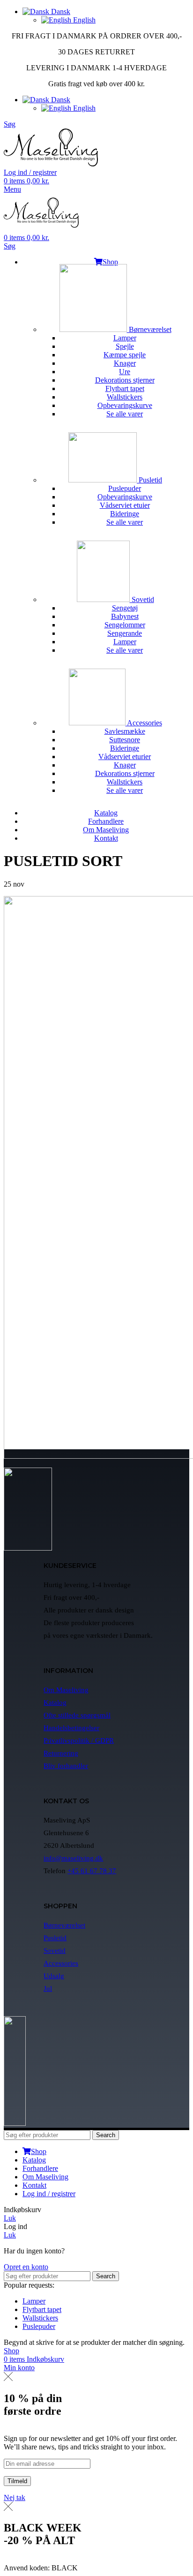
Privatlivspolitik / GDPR (79, 1740)
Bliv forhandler (66, 1766)
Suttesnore (125, 740)
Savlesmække (125, 731)
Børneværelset (149, 329)
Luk (10, 2218)
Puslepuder (125, 488)
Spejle (125, 346)
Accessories (144, 723)
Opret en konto (26, 2267)
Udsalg (54, 1976)
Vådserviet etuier (125, 505)
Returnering (61, 1753)
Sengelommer (125, 625)
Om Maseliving (66, 1690)
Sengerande (125, 633)
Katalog (55, 1702)
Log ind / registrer (49, 2194)
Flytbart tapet (125, 388)
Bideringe (125, 514)
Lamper (125, 338)
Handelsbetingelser (71, 1728)
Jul (48, 1988)
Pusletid (149, 480)
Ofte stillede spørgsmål (77, 1715)
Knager (125, 363)
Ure (125, 372)
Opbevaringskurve (125, 405)
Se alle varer (125, 414)
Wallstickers (125, 397)
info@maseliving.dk (73, 1858)
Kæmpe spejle (125, 355)
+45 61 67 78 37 (92, 1871)
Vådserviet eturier (125, 757)
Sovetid (142, 599)
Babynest (125, 616)
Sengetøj (125, 608)
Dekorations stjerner (125, 380)
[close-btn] (8, 2378)
